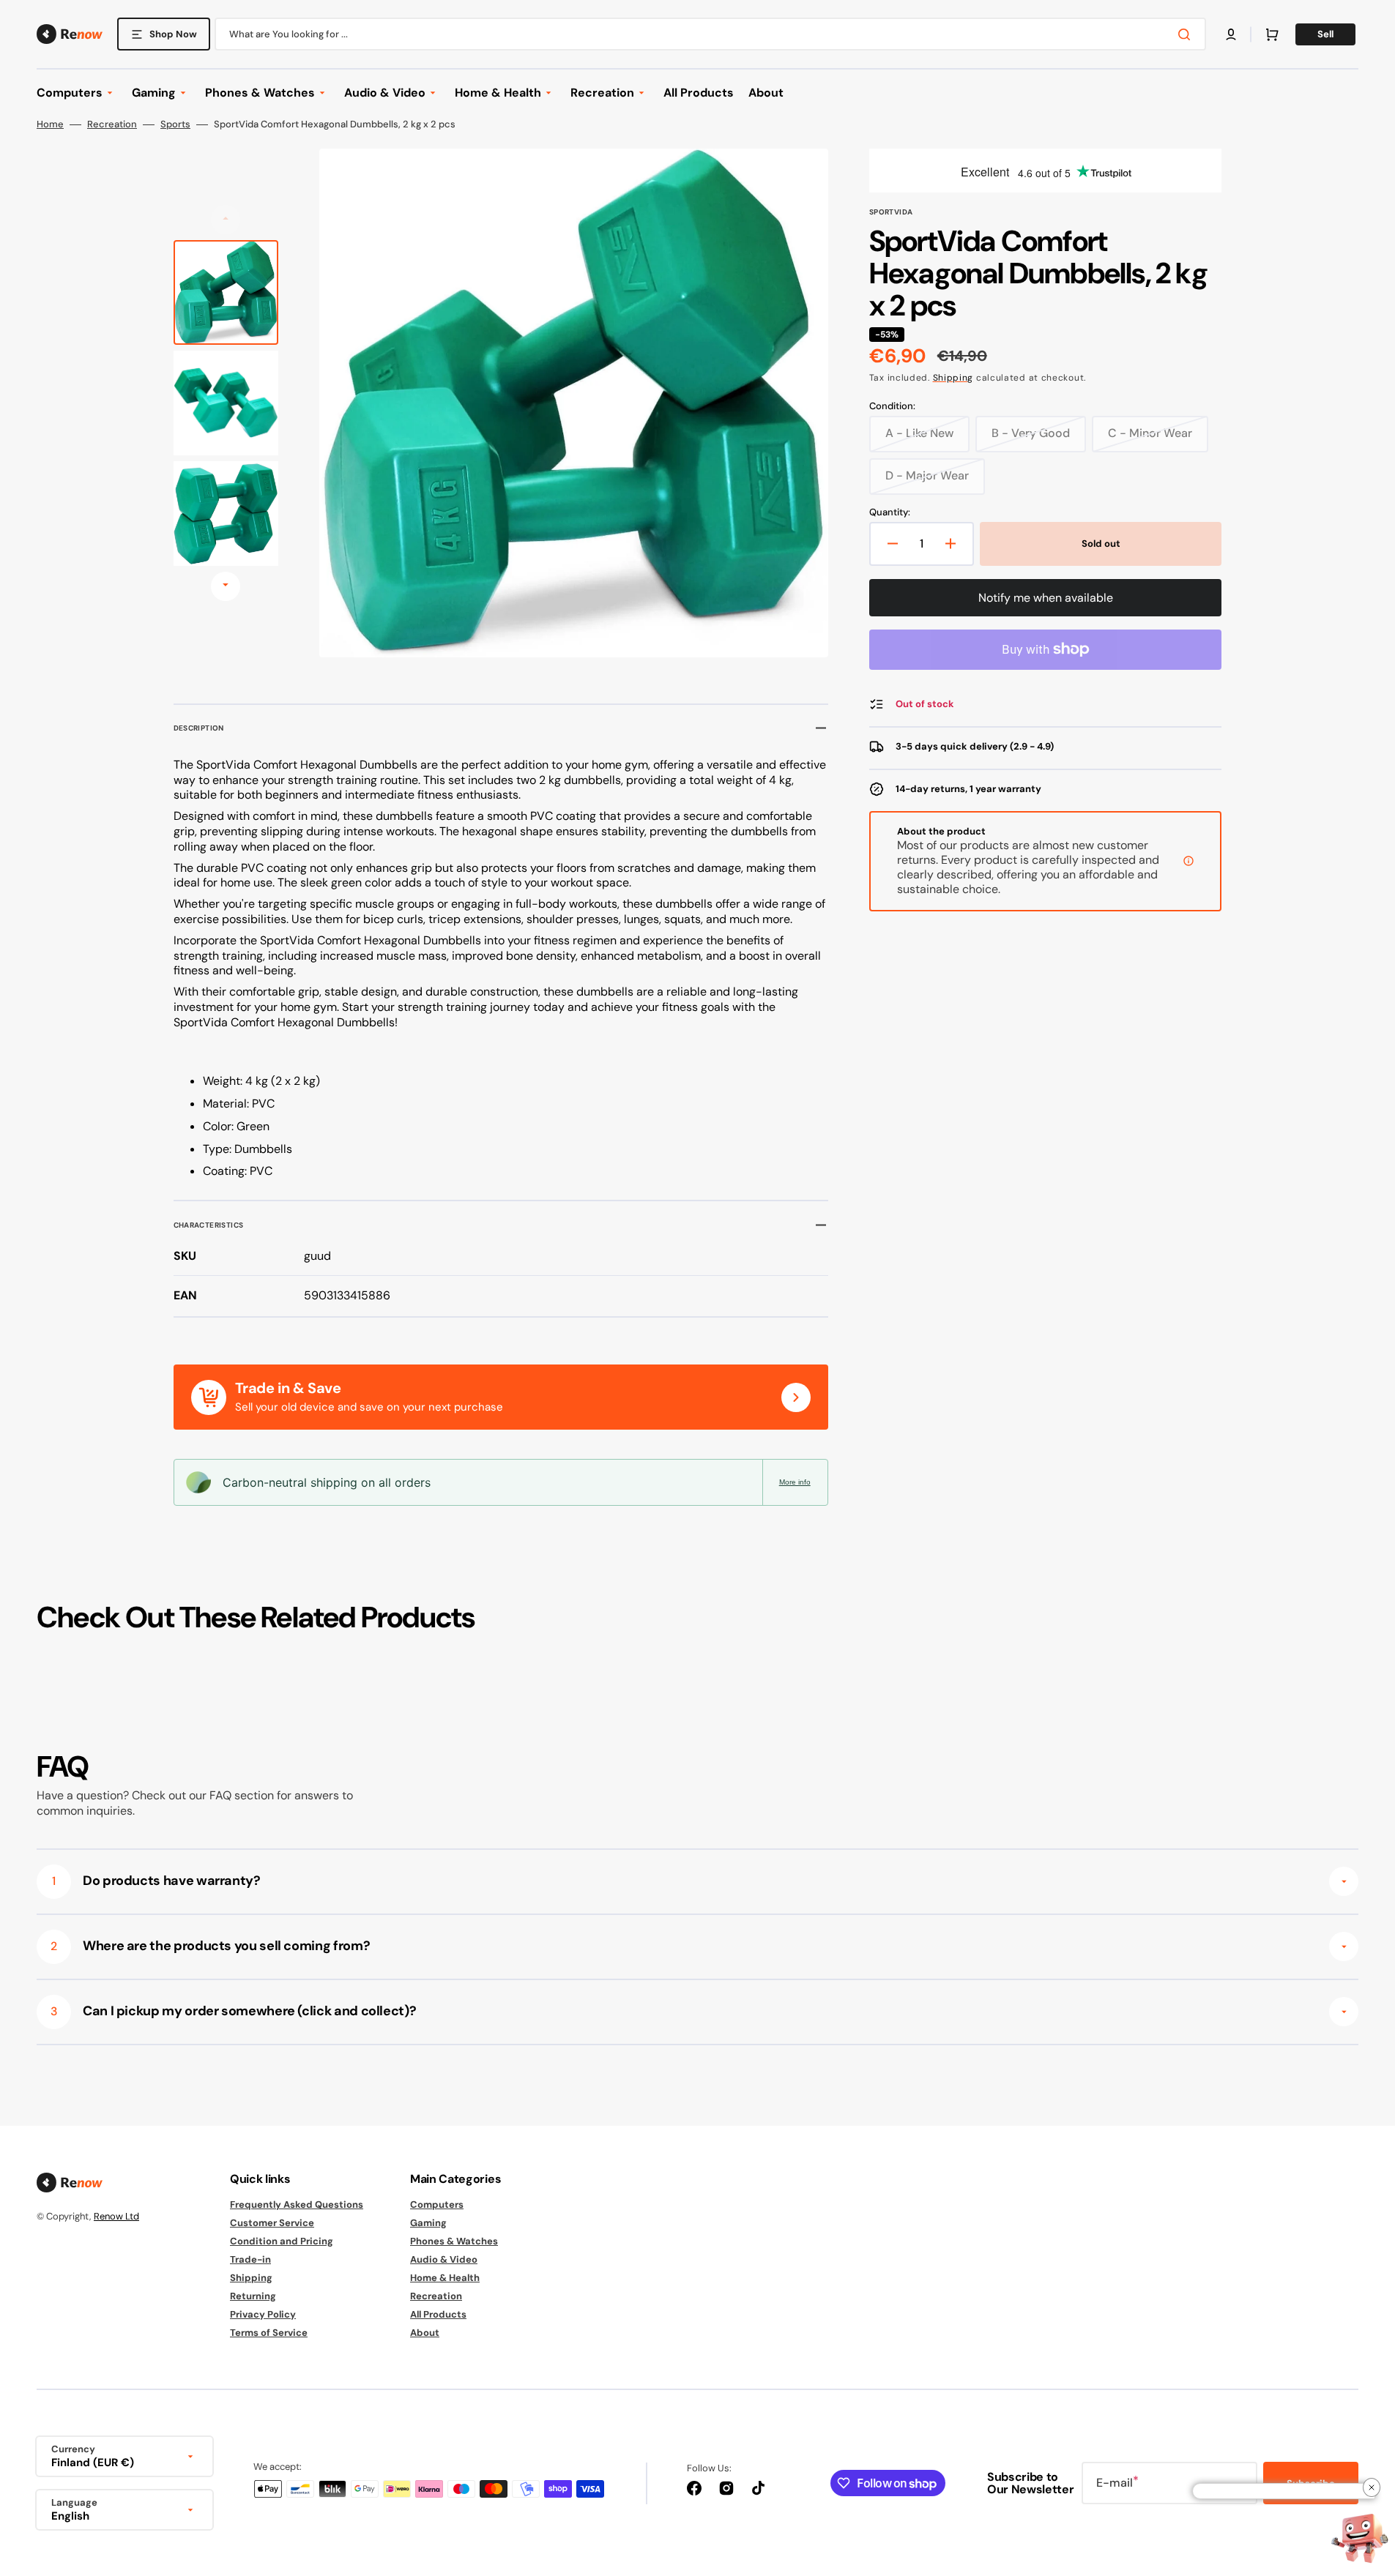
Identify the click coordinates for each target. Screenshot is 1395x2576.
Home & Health (445, 2278)
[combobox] (710, 34)
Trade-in (250, 2259)
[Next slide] (226, 586)
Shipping (953, 378)
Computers (437, 2205)
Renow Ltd (116, 2216)
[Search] (1187, 34)
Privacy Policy (263, 2314)
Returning (253, 2296)
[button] (1231, 34)
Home (50, 124)
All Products (438, 2314)
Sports (175, 124)
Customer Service (272, 2223)
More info (795, 1482)
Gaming (428, 2223)
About (425, 2333)
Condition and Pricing (282, 2241)
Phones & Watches (454, 2241)
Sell (1325, 34)
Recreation (112, 124)
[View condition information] (1188, 861)
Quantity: (890, 512)
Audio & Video (444, 2259)
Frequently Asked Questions (297, 2205)
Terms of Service (269, 2333)
